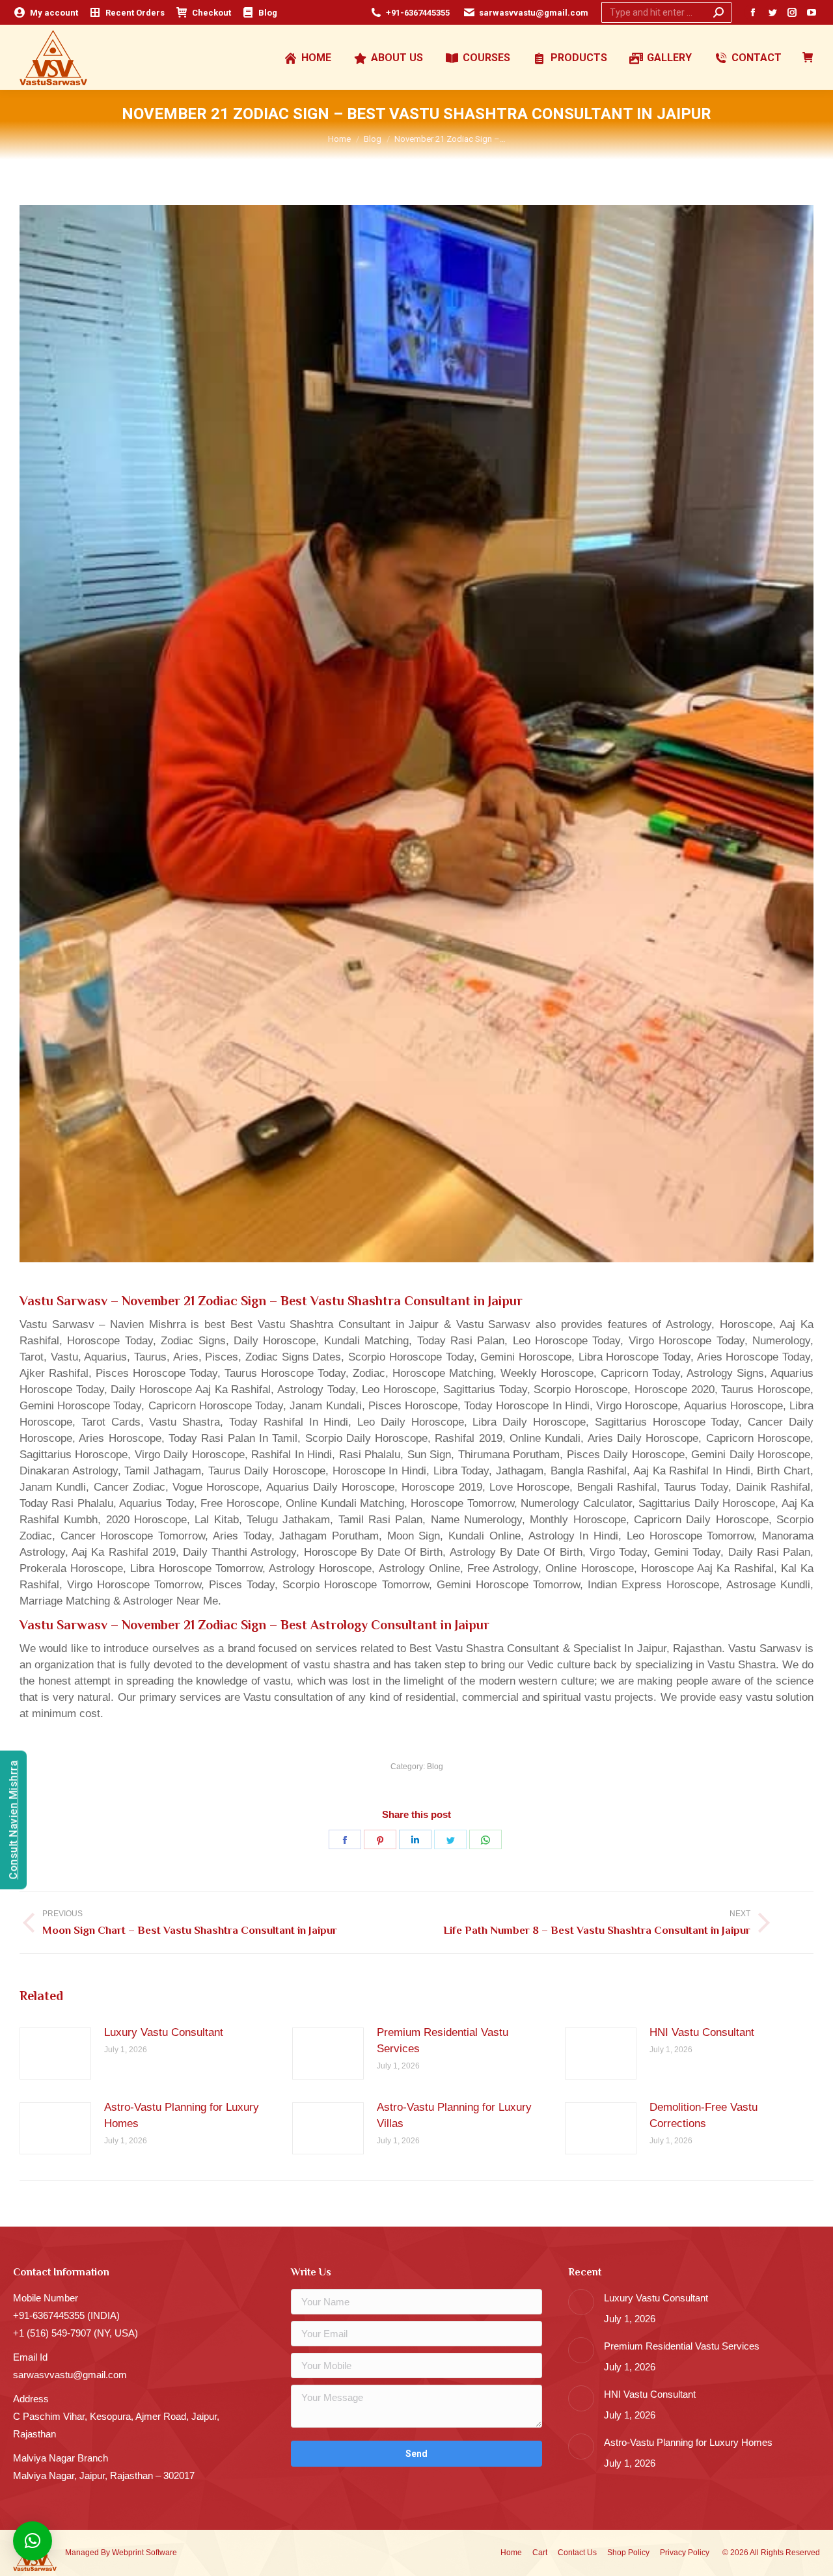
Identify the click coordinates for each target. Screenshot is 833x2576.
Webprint (128, 2553)
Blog (435, 1767)
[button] (33, 2541)
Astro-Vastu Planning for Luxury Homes (182, 2115)
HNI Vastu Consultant (702, 2032)
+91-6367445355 (418, 13)
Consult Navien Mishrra (13, 1820)
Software (161, 2553)
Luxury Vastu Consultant (164, 2032)
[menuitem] (46, 13)
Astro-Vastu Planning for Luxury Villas (454, 2115)
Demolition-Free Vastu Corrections (703, 2115)
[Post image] (55, 2054)
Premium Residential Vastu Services (443, 2040)
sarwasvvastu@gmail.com (534, 13)
